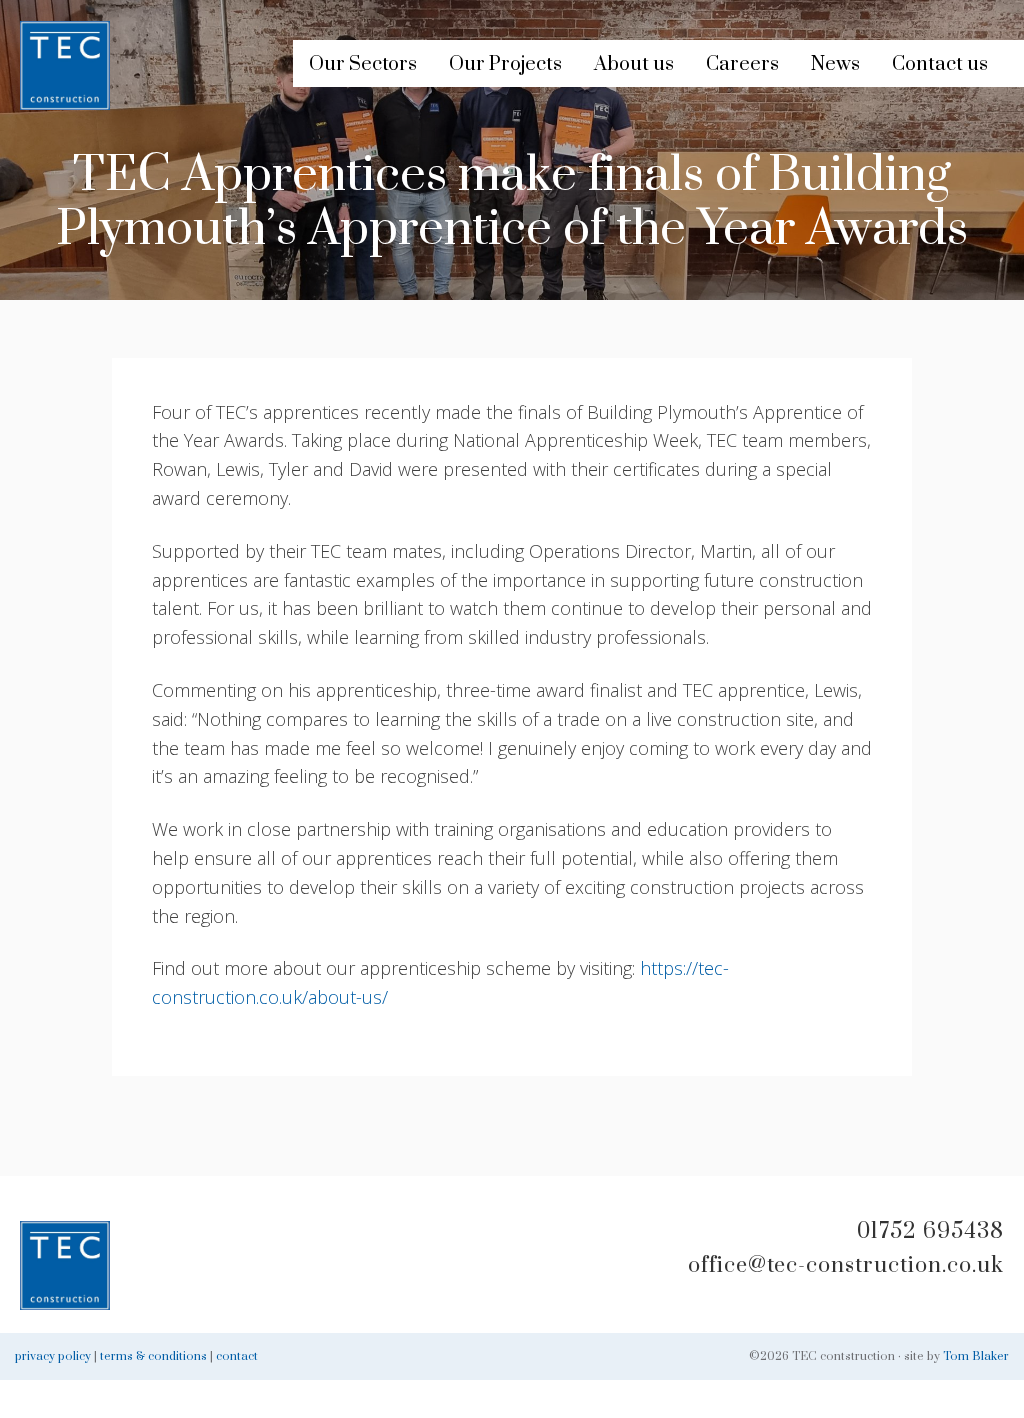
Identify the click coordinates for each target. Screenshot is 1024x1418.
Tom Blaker (976, 1356)
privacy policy (53, 1356)
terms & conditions (153, 1356)
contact (237, 1356)
